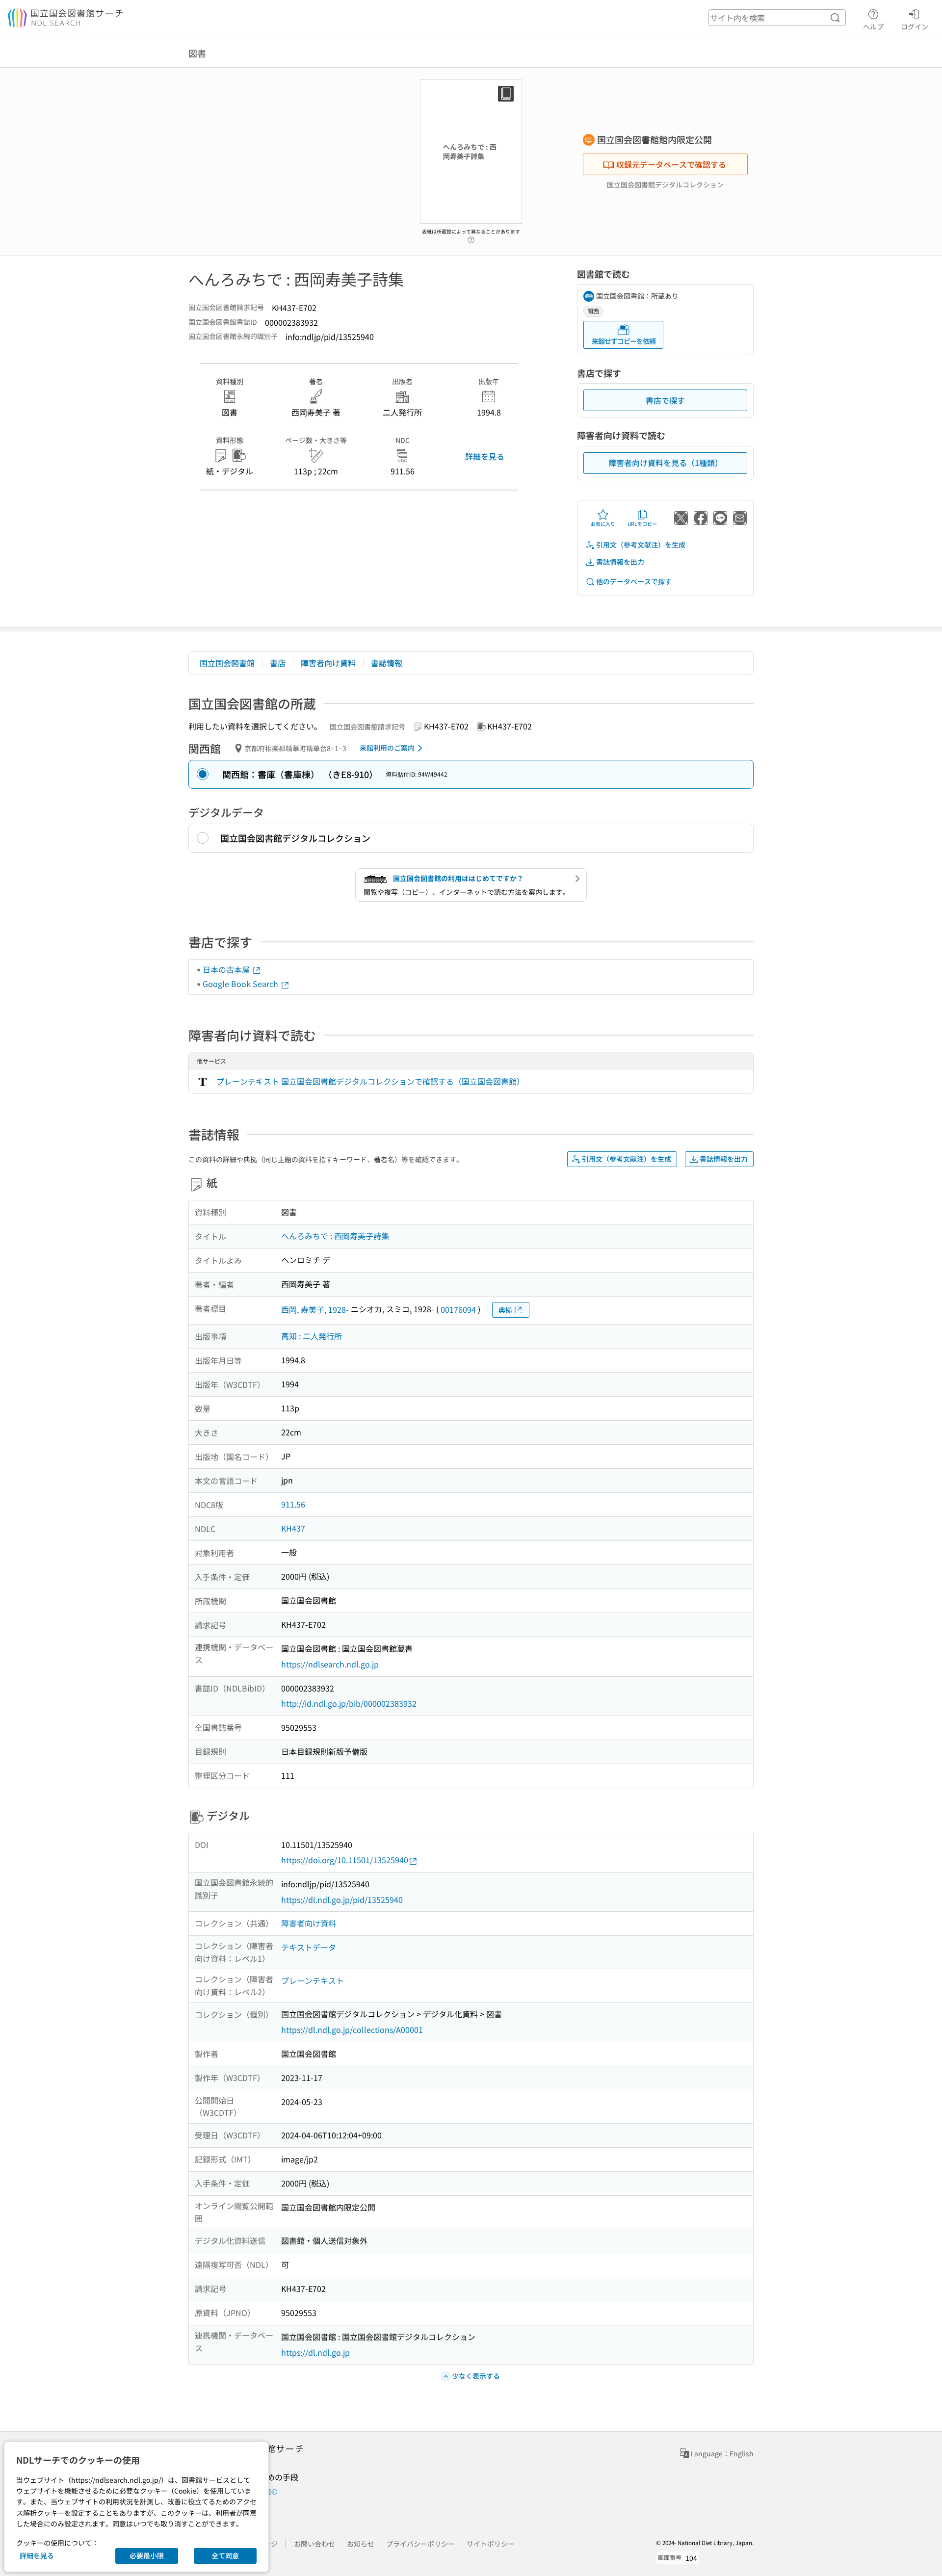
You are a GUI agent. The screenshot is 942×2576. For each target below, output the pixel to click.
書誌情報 (387, 663)
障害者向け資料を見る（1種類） (666, 463)
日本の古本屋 (227, 969)
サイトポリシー (491, 2544)
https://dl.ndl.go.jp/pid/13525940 (342, 1899)
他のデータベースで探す (634, 581)
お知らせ (361, 2544)
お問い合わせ (314, 2544)
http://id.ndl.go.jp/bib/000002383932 (349, 1703)
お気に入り (603, 524)
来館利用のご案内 (387, 748)
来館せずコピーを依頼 (624, 341)
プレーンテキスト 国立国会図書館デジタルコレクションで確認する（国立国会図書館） (370, 1081)
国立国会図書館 (227, 663)
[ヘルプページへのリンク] (471, 237)
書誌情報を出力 (620, 562)
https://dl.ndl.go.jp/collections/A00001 (352, 2030)
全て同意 (225, 2555)
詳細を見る (485, 456)
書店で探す (665, 400)
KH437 (293, 1528)
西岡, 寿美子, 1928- (315, 1309)
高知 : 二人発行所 (312, 1336)
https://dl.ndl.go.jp (315, 2352)
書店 (278, 663)
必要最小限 (147, 2555)
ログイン (915, 26)
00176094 (458, 1309)
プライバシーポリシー (420, 2544)
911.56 (293, 1504)
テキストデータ (309, 1947)
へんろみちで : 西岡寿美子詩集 (335, 1236)
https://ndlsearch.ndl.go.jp (330, 1664)
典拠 (505, 1310)
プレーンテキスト (313, 1980)
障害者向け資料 (328, 663)
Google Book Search (241, 984)
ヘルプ (873, 26)
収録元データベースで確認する (671, 164)
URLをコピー (642, 524)
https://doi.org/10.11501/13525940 (345, 1860)
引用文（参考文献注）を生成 (641, 545)
